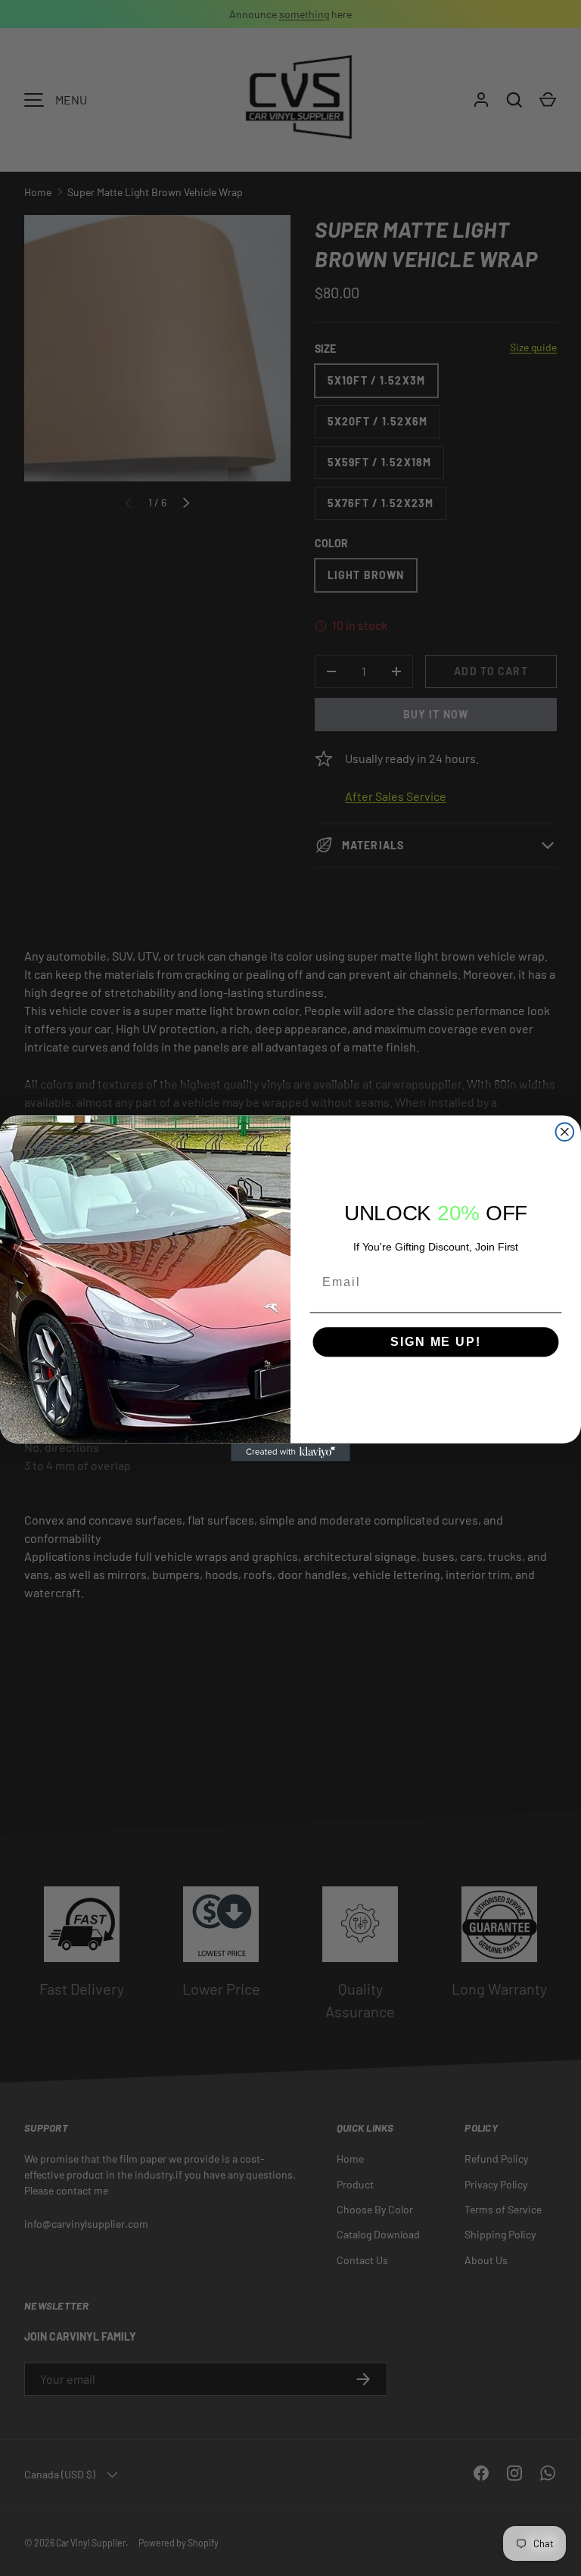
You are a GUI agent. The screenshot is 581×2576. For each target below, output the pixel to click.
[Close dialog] (565, 1132)
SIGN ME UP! (435, 1342)
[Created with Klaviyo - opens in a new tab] (290, 1452)
